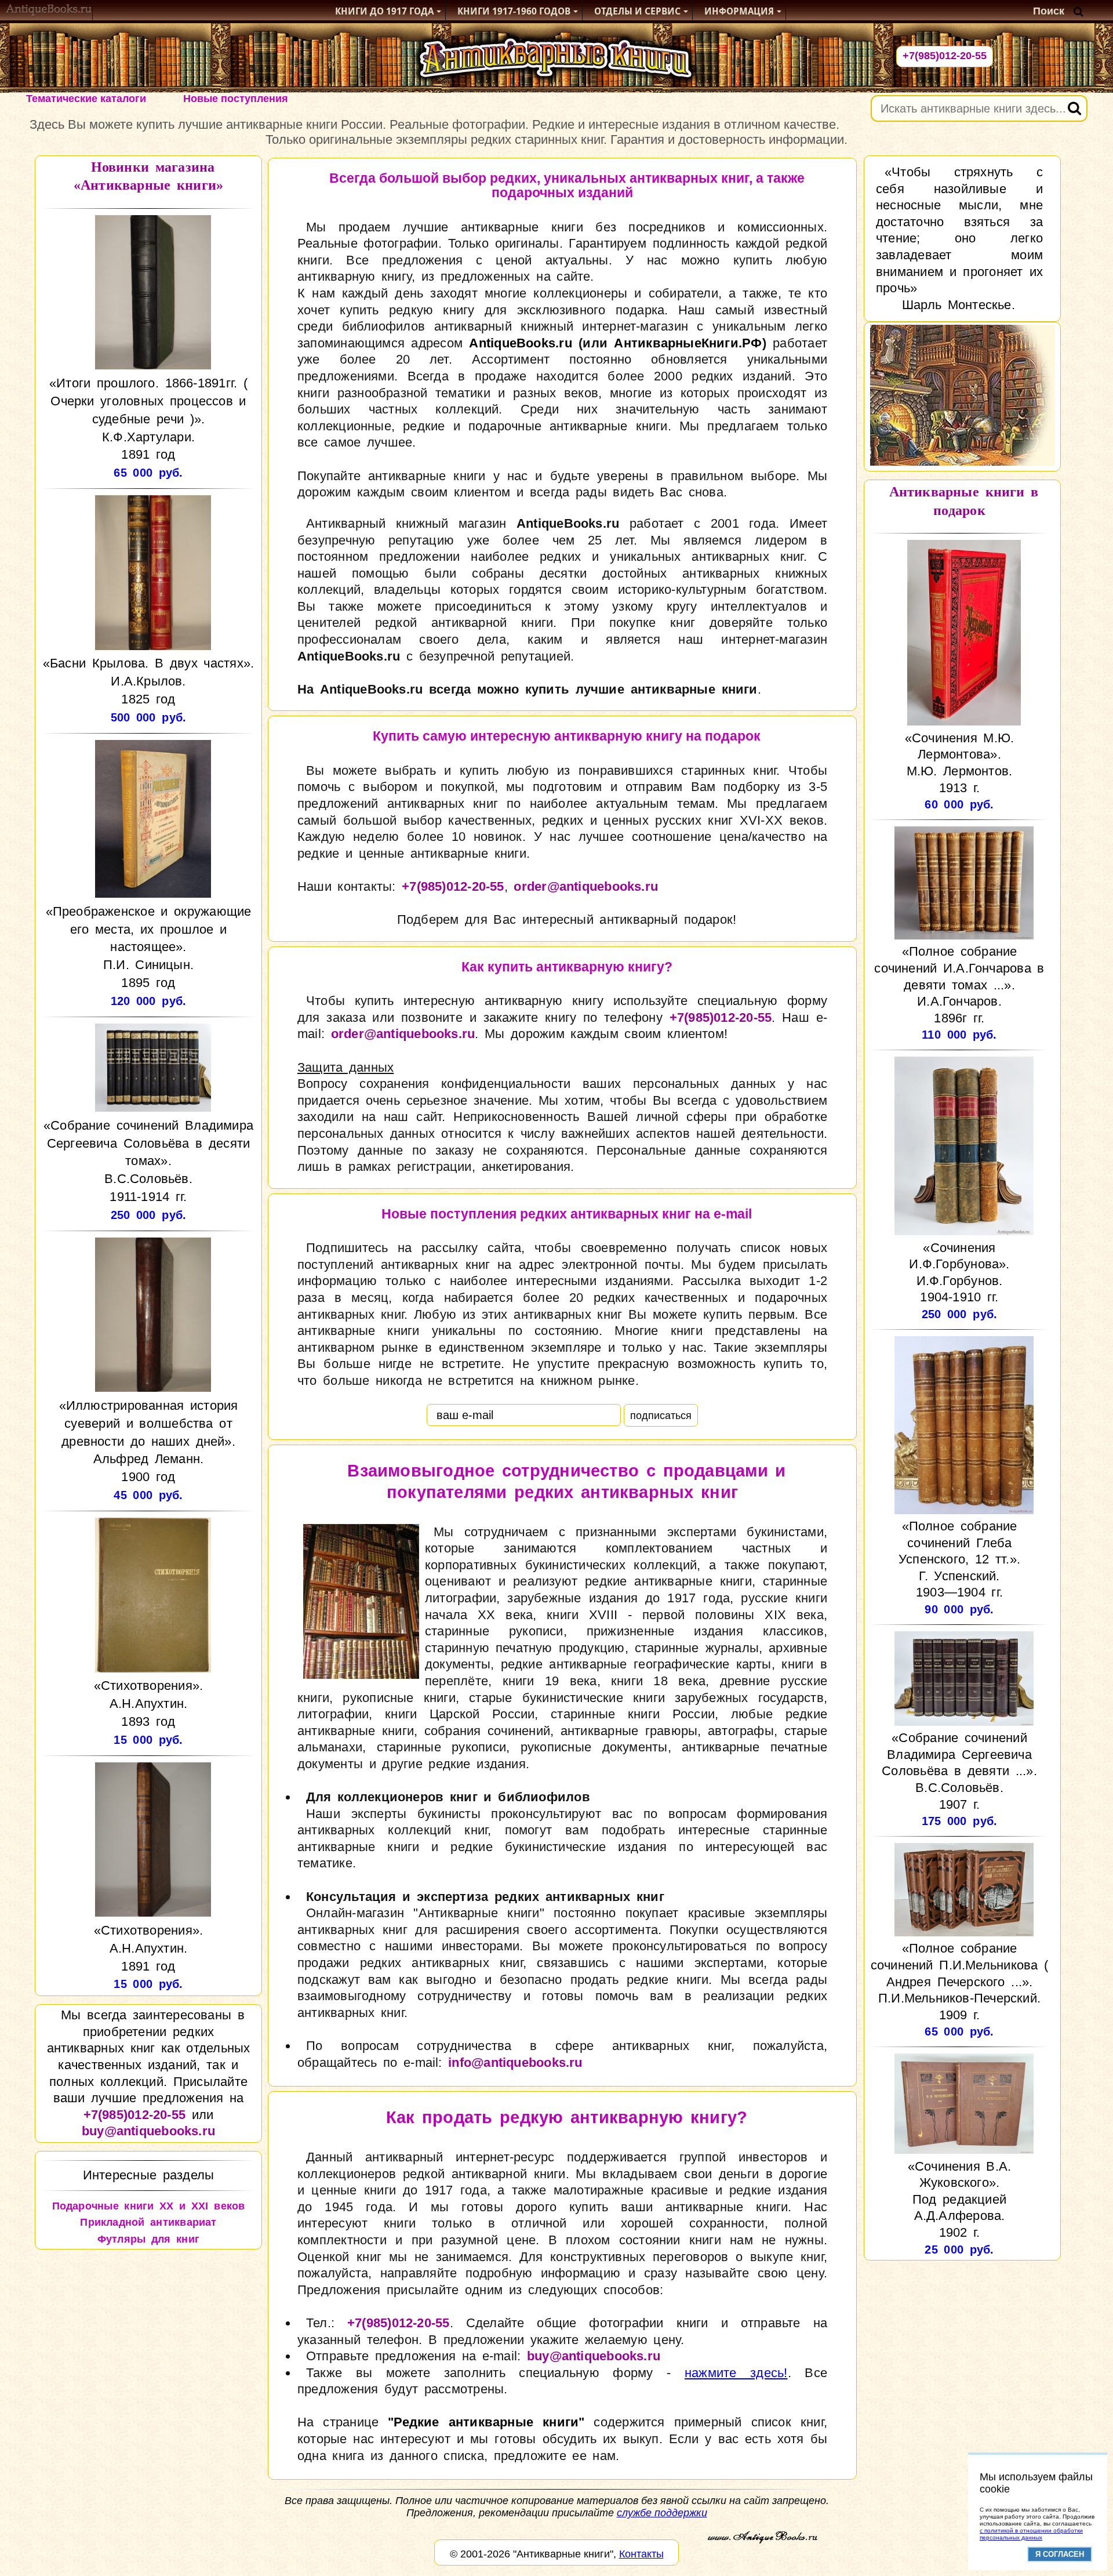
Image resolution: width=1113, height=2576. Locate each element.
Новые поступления (236, 99)
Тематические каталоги (86, 99)
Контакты (641, 2554)
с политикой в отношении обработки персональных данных (1031, 2534)
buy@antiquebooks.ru (148, 2131)
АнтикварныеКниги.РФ (688, 343)
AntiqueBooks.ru (520, 343)
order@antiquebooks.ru (586, 886)
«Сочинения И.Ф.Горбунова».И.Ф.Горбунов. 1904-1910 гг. (959, 1272)
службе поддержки (662, 2513)
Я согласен (1060, 2554)
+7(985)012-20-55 (945, 56)
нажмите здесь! (736, 2373)
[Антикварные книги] (49, 11)
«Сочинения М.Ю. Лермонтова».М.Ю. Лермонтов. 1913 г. (960, 763)
